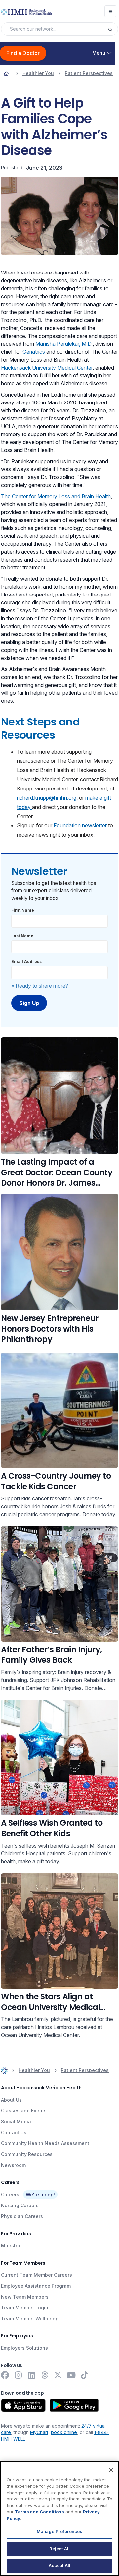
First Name (23, 910)
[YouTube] (71, 2375)
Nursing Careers (20, 2205)
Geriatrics (34, 352)
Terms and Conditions (40, 2512)
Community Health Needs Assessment (45, 2143)
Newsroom (13, 2165)
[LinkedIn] (31, 2375)
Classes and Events (24, 2111)
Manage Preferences (59, 2531)
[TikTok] (84, 2375)
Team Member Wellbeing (30, 2318)
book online (64, 2432)
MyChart (39, 2432)
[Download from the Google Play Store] (74, 2405)
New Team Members (25, 2297)
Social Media (16, 2122)
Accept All (59, 2565)
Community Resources (27, 2154)
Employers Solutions (24, 2348)
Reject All (59, 2549)
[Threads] (45, 2375)
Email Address (26, 962)
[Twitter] (58, 2375)
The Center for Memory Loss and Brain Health (56, 496)
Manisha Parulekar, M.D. (64, 344)
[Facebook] (5, 2375)
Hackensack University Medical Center (47, 368)
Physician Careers (22, 2216)
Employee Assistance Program (36, 2286)
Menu (99, 53)
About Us (11, 2100)
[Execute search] (113, 29)
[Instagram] (18, 2375)
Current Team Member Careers (37, 2275)
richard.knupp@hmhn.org (47, 798)
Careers (10, 2194)
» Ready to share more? (40, 986)
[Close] (111, 2470)
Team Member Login (25, 2308)
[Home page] (6, 73)
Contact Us (14, 2132)
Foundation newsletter (80, 825)
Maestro (11, 2246)
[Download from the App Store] (23, 2405)
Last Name (22, 936)
